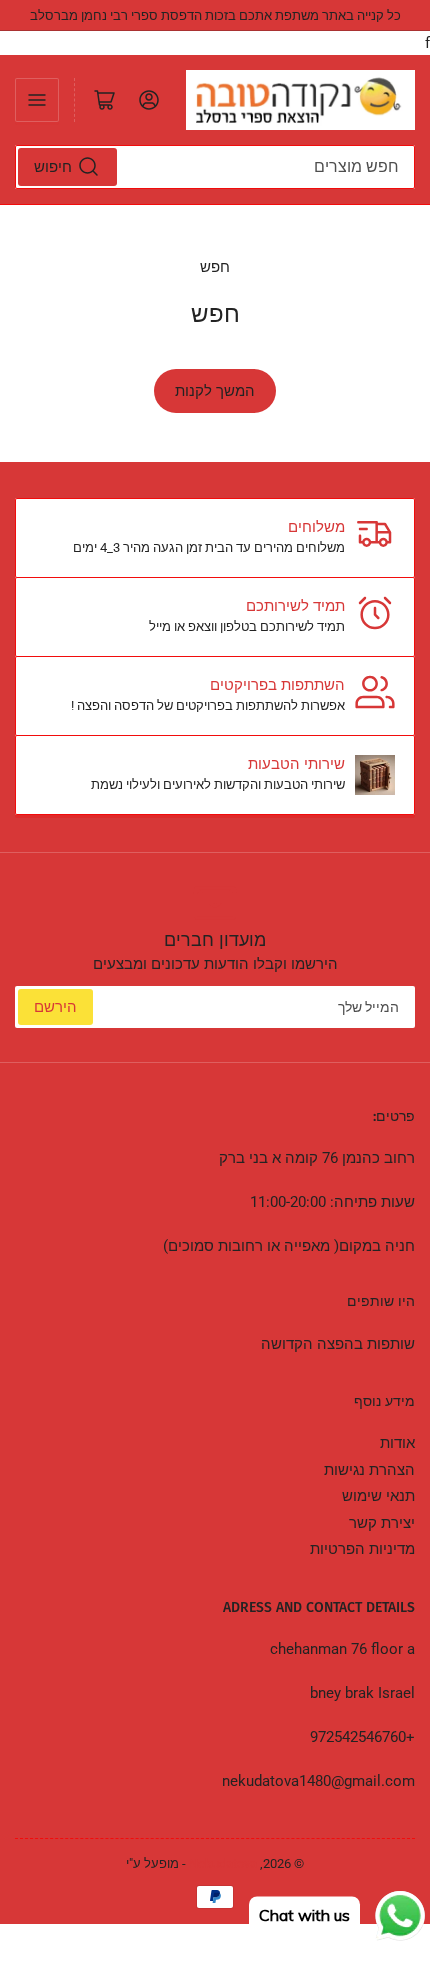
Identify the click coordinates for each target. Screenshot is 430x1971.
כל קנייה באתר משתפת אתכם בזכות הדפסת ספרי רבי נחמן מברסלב (215, 15)
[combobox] (215, 167)
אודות (397, 1443)
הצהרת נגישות (369, 1470)
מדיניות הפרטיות (362, 1549)
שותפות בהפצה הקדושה (338, 1344)
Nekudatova (223, 1863)
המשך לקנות (215, 391)
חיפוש (53, 167)
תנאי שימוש (378, 1496)
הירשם (55, 1007)
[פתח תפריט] (37, 100)
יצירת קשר (382, 1523)
